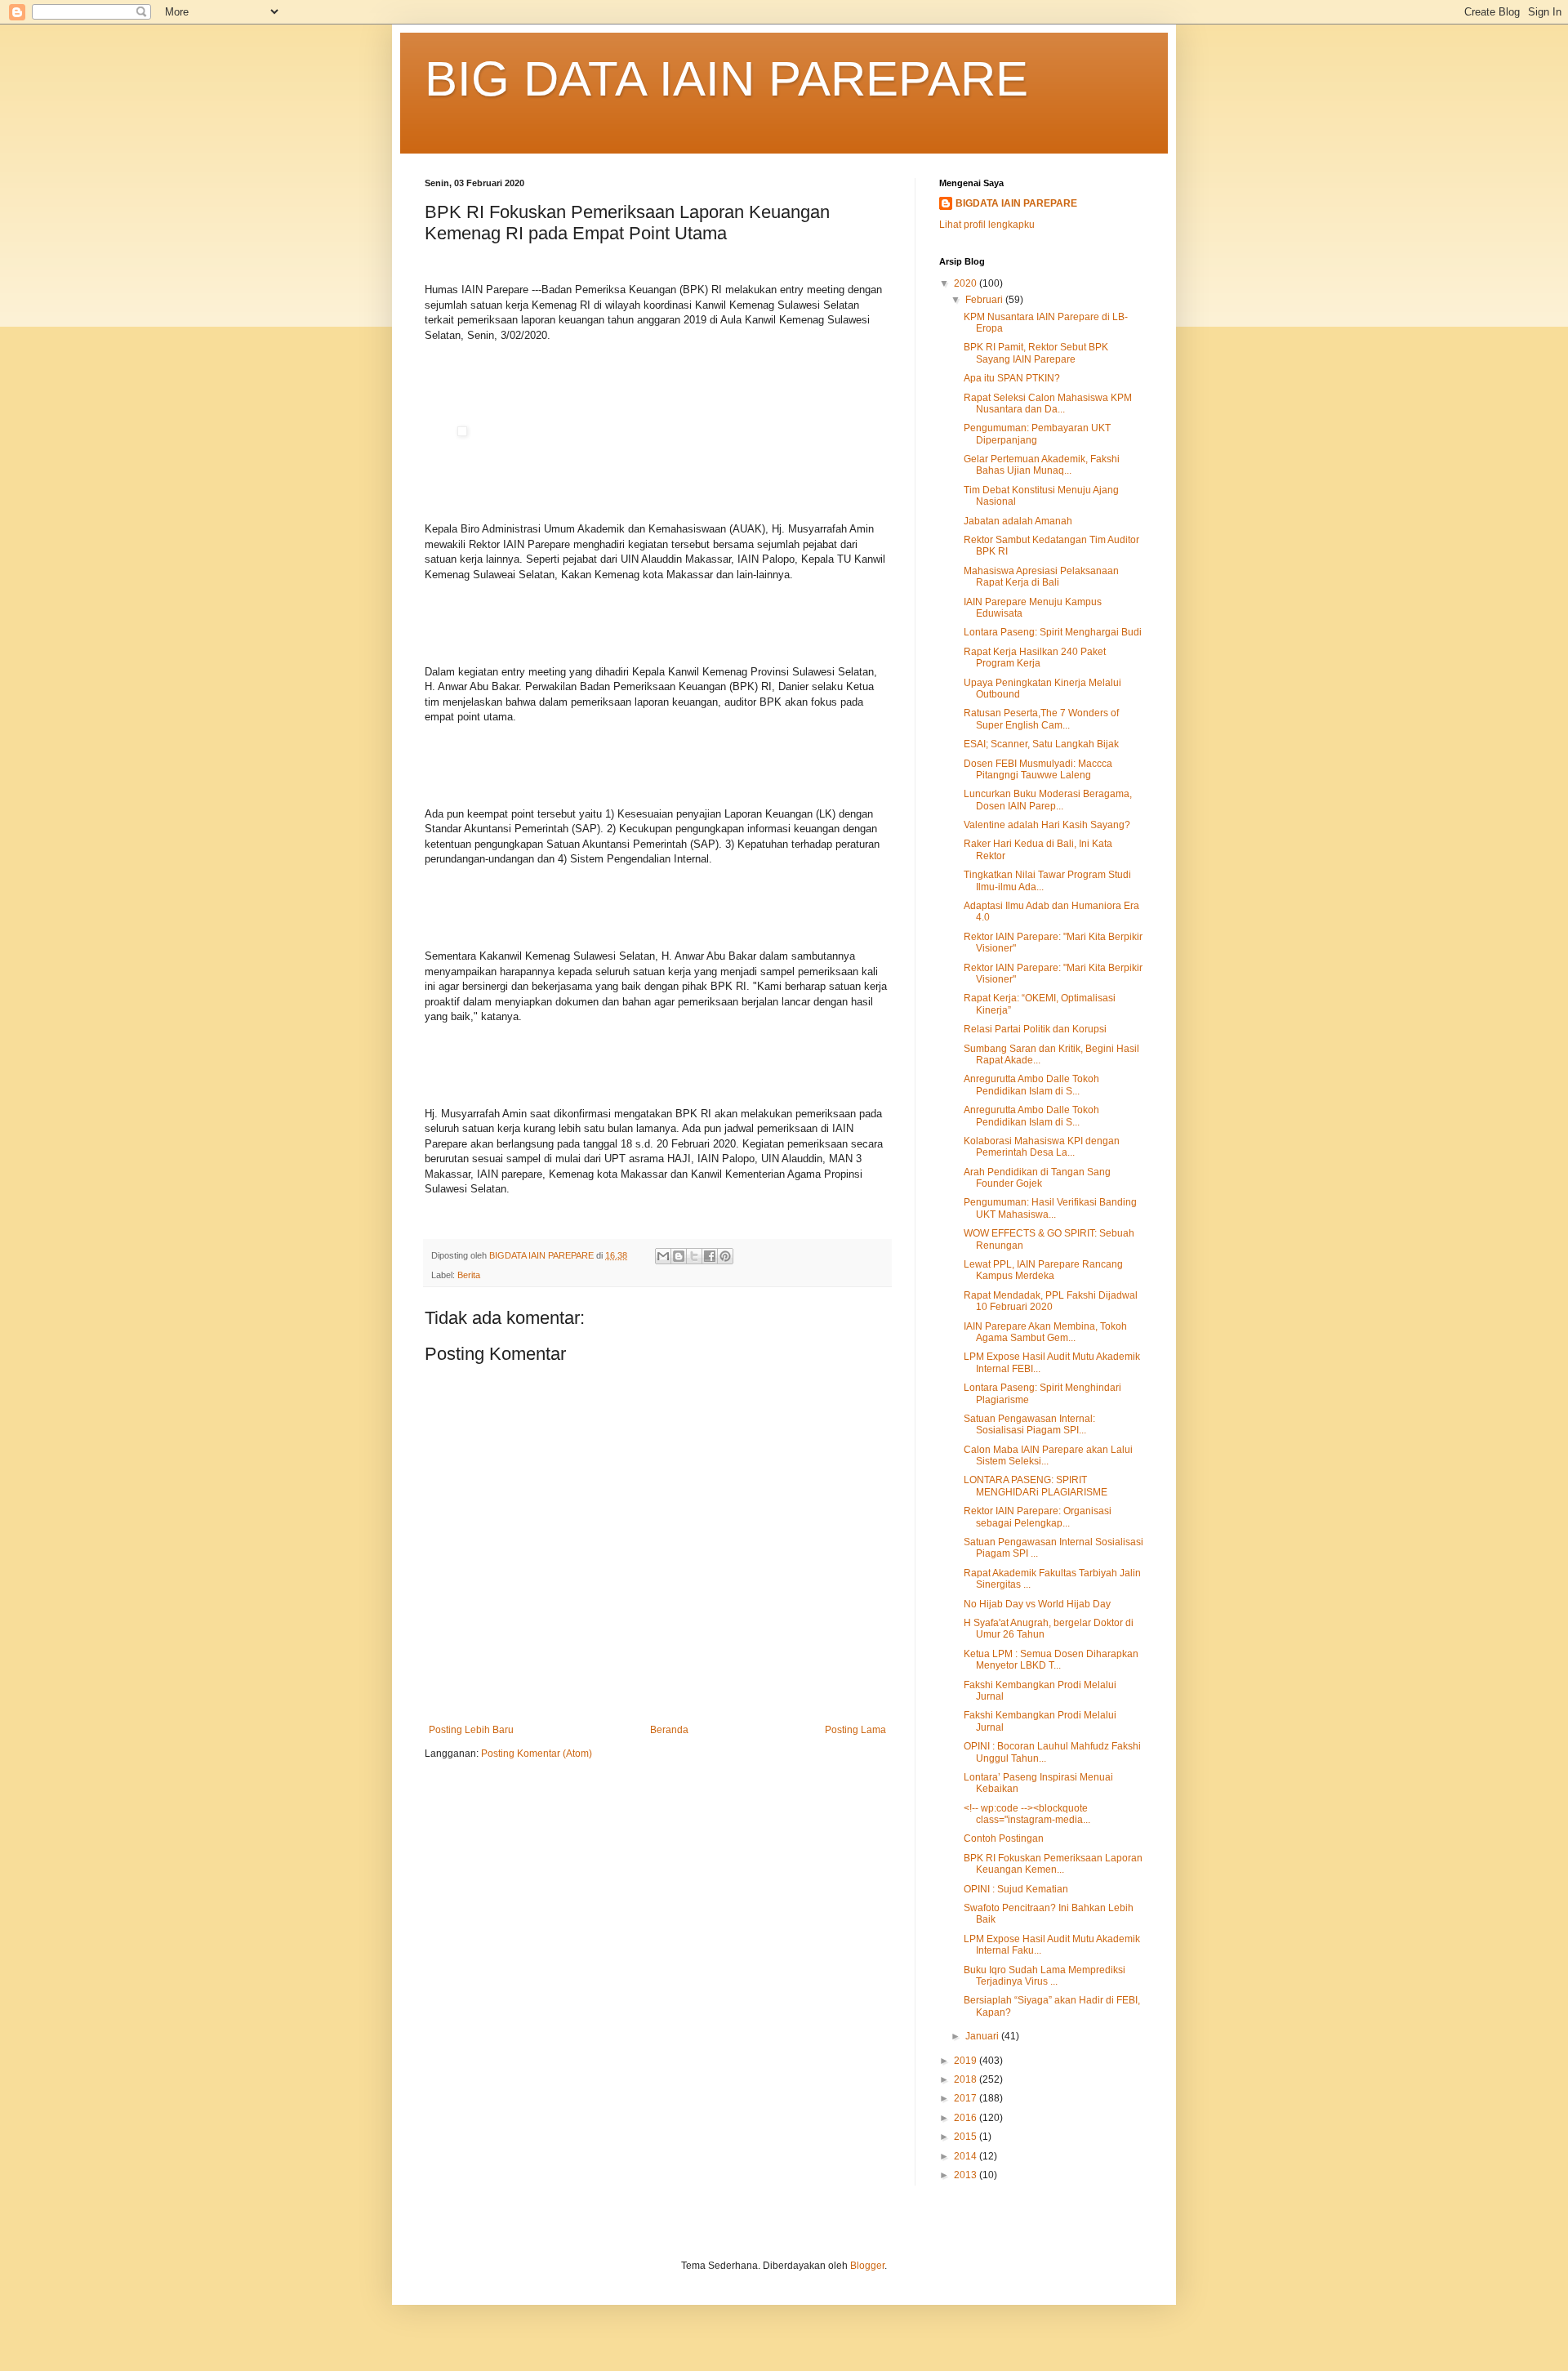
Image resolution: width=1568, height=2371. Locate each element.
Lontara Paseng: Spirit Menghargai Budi (1053, 632)
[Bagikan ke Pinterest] (725, 1256)
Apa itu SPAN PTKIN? (1012, 378)
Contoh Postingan (1004, 1838)
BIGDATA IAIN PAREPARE (1016, 203)
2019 (967, 2061)
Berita (469, 1275)
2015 (967, 2137)
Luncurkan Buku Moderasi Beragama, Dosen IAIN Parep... (1048, 800)
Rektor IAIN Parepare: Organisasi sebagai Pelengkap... (1038, 1517)
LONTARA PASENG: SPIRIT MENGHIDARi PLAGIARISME (1036, 1486)
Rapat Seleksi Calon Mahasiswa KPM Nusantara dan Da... (1048, 403)
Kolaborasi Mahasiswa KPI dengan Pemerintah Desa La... (1042, 1147)
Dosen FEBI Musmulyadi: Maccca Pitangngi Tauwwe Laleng (1038, 769)
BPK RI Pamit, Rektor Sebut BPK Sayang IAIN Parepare (1036, 353)
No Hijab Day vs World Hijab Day (1037, 1604)
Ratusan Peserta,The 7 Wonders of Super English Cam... (1041, 719)
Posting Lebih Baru (471, 1730)
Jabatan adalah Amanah (1018, 521)
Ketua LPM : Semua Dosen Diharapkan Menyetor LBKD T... (1051, 1660)
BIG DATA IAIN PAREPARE (726, 79)
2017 (967, 2098)
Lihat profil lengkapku (987, 225)
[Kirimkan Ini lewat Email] (663, 1256)
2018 (967, 2079)
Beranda (669, 1730)
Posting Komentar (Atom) (537, 1754)
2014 (967, 2156)
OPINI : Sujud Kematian (1016, 1889)
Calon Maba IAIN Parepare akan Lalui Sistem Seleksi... (1048, 1455)
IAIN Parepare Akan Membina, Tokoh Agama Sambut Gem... (1045, 1332)
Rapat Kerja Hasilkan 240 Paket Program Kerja (1035, 657)
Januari (983, 2036)
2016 (967, 2118)
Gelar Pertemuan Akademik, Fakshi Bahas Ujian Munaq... (1042, 465)
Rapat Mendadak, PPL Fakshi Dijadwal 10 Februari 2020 (1051, 1301)
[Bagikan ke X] (694, 1256)
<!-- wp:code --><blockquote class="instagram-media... (1027, 1814)
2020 (967, 283)
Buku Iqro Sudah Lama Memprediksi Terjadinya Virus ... (1045, 1976)
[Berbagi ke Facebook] (710, 1256)
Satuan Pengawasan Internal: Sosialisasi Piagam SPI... (1029, 1424)
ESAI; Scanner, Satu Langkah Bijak (1041, 744)
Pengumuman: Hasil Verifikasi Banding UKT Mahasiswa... (1050, 1208)
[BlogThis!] (679, 1256)
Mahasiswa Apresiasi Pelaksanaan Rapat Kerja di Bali (1041, 577)
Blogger (867, 2266)
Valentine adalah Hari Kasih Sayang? (1047, 825)
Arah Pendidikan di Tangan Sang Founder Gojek (1037, 1178)
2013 (967, 2175)
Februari (985, 300)
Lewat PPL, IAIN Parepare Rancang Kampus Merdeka (1043, 1270)
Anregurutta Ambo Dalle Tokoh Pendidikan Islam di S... (1031, 1085)
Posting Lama (855, 1730)
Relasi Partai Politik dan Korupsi (1035, 1029)
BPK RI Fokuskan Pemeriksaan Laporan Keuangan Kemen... (1053, 1864)
